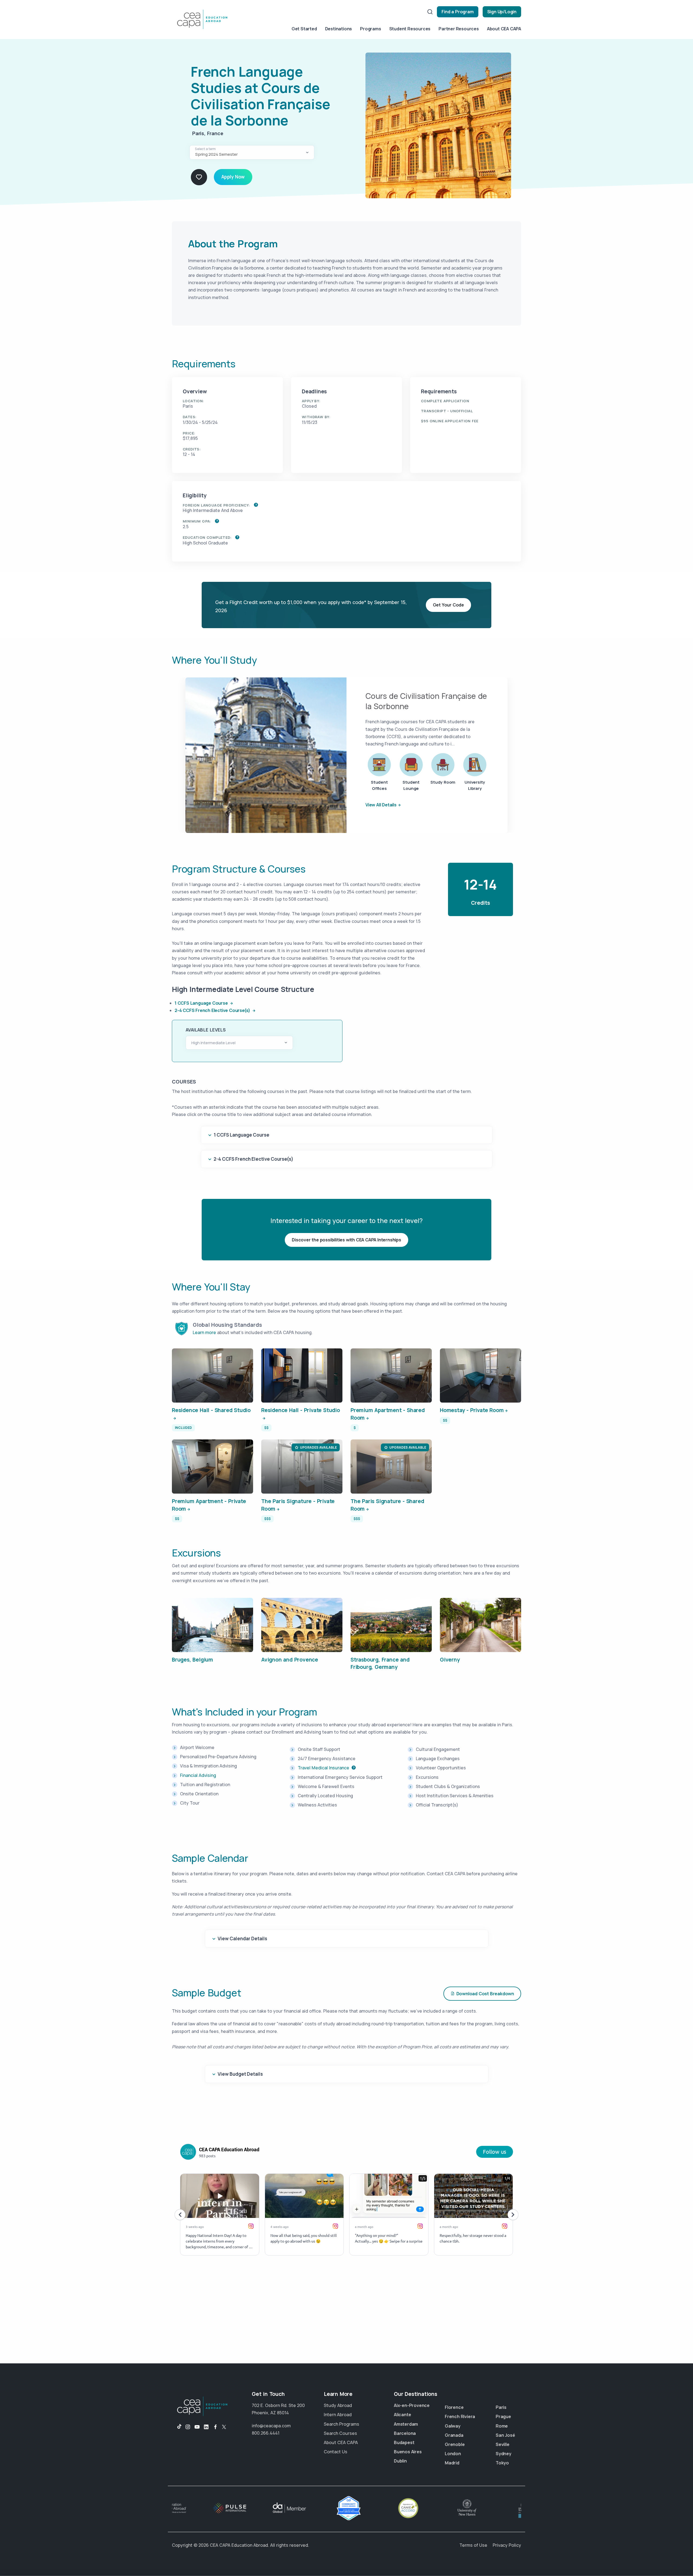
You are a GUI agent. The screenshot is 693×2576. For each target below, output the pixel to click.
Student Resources (410, 29)
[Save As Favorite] (199, 177)
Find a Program (457, 12)
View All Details (381, 805)
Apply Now (233, 177)
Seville (503, 2444)
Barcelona (405, 2433)
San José (505, 2435)
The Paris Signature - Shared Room (387, 1505)
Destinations (339, 29)
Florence (454, 2407)
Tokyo (502, 2463)
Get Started (304, 29)
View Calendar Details (242, 1939)
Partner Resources (459, 29)
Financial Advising (198, 1775)
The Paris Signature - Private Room (298, 1505)
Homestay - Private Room (472, 1410)
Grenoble (455, 2444)
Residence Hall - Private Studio (301, 1410)
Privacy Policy (507, 2545)
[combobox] (252, 152)
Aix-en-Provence (412, 2405)
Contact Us (336, 2452)
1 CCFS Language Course (202, 1003)
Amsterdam (406, 2424)
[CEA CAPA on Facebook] (215, 2427)
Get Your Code (448, 605)
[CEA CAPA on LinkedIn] (206, 2427)
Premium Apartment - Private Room (209, 1505)
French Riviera (460, 2416)
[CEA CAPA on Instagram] (188, 2427)
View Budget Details (240, 2074)
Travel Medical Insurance (323, 1768)
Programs (370, 29)
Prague (503, 2416)
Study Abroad (338, 2405)
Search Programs (341, 2424)
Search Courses (340, 2433)
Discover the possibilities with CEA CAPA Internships (346, 1240)
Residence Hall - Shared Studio (211, 1410)
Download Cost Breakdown (485, 1994)
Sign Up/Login (502, 12)
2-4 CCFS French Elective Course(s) (213, 1010)
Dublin (400, 2461)
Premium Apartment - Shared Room (388, 1414)
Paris (501, 2407)
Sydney (504, 2454)
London (453, 2454)
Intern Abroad (338, 2415)
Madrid (452, 2463)
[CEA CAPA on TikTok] (177, 2427)
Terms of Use (473, 2545)
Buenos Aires (408, 2452)
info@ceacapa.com (271, 2426)
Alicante (402, 2415)
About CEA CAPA (504, 29)
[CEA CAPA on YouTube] (197, 2427)
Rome (502, 2426)
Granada (454, 2435)
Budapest (404, 2442)
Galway (453, 2426)
